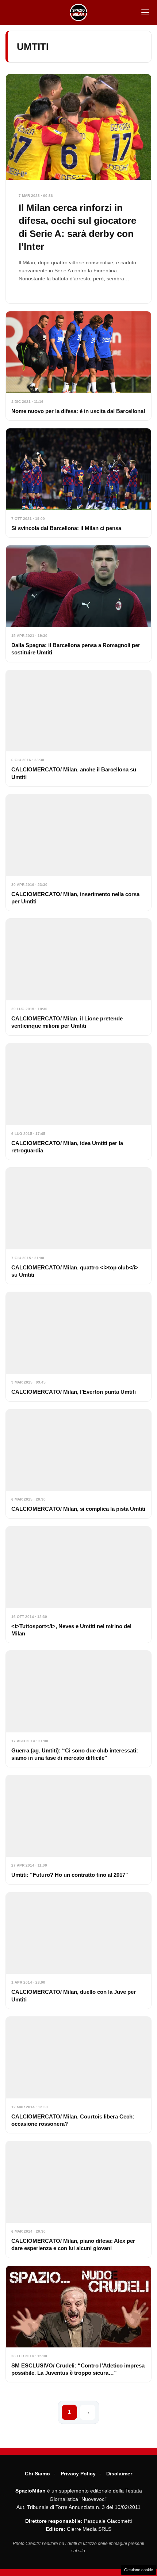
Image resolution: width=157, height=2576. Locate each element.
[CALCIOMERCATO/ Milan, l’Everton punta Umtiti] (78, 1347)
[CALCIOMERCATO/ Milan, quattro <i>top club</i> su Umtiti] (78, 1226)
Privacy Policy (78, 2474)
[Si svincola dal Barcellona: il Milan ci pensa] (78, 483)
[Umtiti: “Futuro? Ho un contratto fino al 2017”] (78, 1830)
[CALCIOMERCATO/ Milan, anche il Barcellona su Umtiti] (78, 728)
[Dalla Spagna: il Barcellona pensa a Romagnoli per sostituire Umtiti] (78, 604)
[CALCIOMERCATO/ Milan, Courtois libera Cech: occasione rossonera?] (78, 2075)
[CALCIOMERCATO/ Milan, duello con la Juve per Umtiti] (78, 1951)
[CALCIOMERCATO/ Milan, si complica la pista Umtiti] (78, 1464)
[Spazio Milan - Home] (78, 12)
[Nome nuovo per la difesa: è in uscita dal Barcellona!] (78, 366)
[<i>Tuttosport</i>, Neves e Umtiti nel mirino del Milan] (78, 1585)
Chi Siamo (37, 2474)
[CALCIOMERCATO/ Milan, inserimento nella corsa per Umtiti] (78, 853)
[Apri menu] (145, 12)
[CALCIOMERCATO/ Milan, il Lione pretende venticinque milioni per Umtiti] (78, 977)
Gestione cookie (139, 2570)
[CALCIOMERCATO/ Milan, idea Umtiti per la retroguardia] (78, 1102)
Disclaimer (119, 2474)
